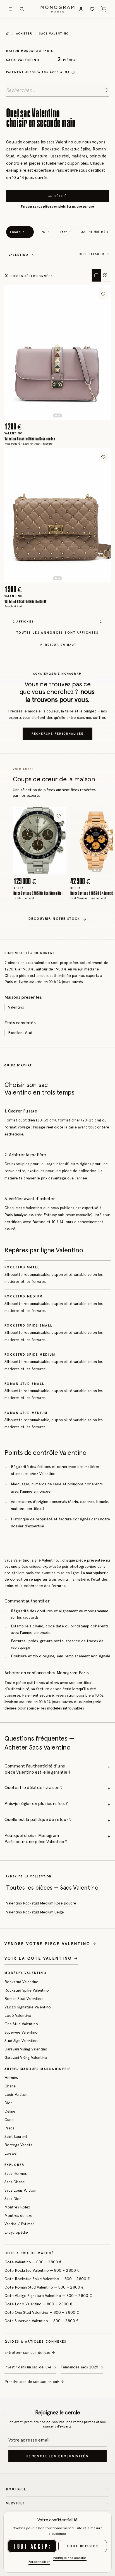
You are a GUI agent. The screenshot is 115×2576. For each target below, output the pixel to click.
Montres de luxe (18, 2215)
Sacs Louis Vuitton (20, 2190)
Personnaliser (39, 2562)
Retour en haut (61, 645)
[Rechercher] (22, 9)
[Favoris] (92, 9)
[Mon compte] (81, 9)
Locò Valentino (18, 2015)
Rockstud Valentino (21, 1982)
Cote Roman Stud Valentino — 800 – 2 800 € (44, 2287)
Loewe (10, 2153)
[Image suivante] (93, 352)
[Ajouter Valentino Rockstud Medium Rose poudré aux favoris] (103, 294)
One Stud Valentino (21, 2024)
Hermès (11, 2078)
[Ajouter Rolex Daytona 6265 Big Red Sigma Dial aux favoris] (59, 816)
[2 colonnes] (105, 275)
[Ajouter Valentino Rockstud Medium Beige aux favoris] (103, 457)
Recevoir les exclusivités (58, 2456)
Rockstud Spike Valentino (27, 1990)
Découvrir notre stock (54, 919)
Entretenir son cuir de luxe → (30, 2352)
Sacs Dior (13, 2199)
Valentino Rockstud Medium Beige (35, 1912)
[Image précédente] (22, 352)
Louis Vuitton (16, 2094)
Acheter (24, 33)
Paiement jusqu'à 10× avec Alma (38, 72)
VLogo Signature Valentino (28, 2007)
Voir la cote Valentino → (41, 1958)
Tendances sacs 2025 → (82, 2367)
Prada (9, 2128)
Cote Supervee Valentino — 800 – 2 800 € (42, 2321)
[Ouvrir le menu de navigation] (11, 9)
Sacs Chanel (15, 2182)
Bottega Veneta (18, 2145)
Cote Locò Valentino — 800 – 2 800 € (38, 2304)
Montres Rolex (17, 2207)
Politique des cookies (70, 2558)
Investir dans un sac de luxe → (30, 2367)
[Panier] (104, 9)
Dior (8, 2103)
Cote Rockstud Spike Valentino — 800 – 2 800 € (47, 2279)
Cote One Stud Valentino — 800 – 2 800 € (42, 2312)
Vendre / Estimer (19, 2224)
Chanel (10, 2086)
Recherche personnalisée (58, 734)
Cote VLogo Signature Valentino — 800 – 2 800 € (48, 2296)
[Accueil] (8, 34)
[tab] (56, 415)
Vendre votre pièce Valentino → (51, 1944)
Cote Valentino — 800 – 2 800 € (33, 2262)
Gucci (9, 2120)
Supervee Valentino (21, 2032)
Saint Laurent (16, 2136)
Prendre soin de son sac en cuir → (34, 2382)
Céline (10, 2111)
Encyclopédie (16, 2232)
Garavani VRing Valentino (26, 2057)
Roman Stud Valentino (24, 1999)
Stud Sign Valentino (21, 2041)
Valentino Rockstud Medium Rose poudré (41, 1903)
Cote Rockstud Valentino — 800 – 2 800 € (42, 2270)
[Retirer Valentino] (33, 255)
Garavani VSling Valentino (26, 2049)
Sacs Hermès (16, 2173)
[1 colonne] (96, 275)
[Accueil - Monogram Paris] (58, 9)
